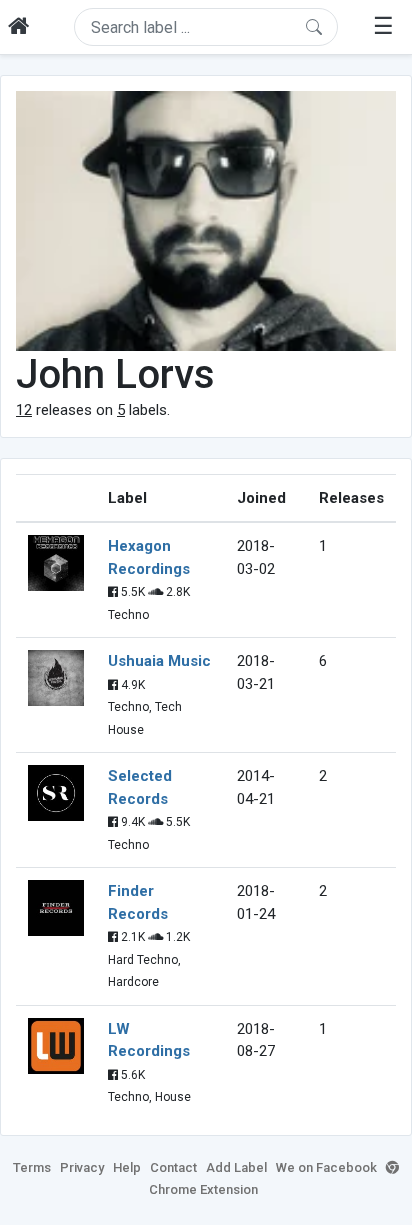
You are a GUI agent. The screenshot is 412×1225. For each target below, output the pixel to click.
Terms (32, 1167)
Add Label (236, 1167)
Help (127, 1167)
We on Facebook (326, 1167)
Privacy (82, 1167)
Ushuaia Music (159, 661)
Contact (173, 1167)
